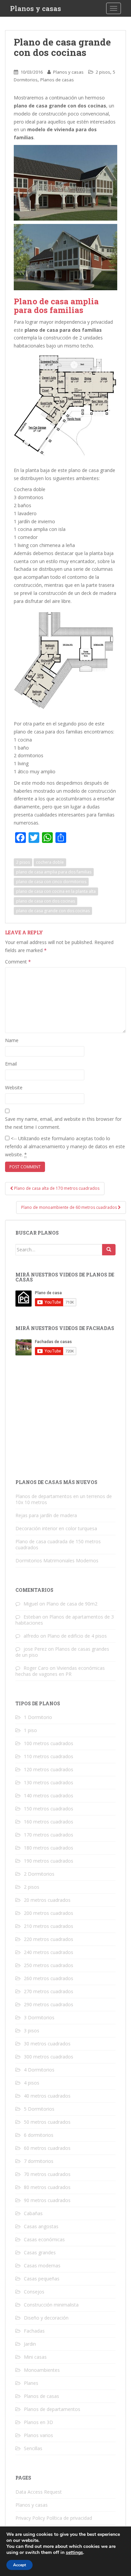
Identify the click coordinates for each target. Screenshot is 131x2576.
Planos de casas (57, 80)
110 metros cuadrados (49, 1756)
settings (74, 2553)
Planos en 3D (38, 2422)
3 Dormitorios (39, 2017)
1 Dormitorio (38, 1717)
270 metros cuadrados (49, 1991)
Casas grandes (40, 2252)
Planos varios (38, 2435)
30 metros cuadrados (47, 2044)
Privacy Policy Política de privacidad (54, 2518)
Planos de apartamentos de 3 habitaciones (65, 1620)
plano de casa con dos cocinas (46, 901)
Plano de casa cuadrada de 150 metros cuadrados (58, 1544)
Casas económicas (44, 2239)
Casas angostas (41, 2226)
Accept (19, 2565)
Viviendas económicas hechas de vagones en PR (60, 1671)
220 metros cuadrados (49, 1939)
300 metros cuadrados (49, 2057)
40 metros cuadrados (47, 2096)
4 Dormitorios (39, 2070)
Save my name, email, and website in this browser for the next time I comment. (63, 1123)
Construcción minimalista (51, 2305)
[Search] (109, 1250)
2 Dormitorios (39, 1874)
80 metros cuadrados (47, 2187)
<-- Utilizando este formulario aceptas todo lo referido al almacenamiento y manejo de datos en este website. (65, 1146)
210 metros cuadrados (49, 1926)
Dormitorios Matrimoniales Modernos (57, 1560)
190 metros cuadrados (49, 1861)
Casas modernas (42, 2266)
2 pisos (103, 72)
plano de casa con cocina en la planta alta (56, 891)
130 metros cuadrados (49, 1782)
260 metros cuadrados (49, 1978)
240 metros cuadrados (49, 1952)
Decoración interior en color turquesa (56, 1528)
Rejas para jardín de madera (46, 1515)
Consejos (34, 2292)
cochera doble (50, 862)
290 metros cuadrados (49, 2004)
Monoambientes (42, 2370)
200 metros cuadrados (49, 1913)
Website (14, 1087)
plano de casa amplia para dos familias (54, 872)
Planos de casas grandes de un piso (62, 1652)
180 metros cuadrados (49, 1848)
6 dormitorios (39, 2135)
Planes (31, 2383)
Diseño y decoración (46, 2318)
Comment (18, 962)
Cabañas (33, 2213)
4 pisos (32, 2083)
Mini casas (35, 2357)
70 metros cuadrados (47, 2174)
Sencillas (33, 2448)
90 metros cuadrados (47, 2200)
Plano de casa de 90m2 (72, 1604)
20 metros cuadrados (47, 1900)
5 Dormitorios (39, 2109)
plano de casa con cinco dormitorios (51, 882)
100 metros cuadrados (49, 1743)
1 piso (30, 1730)
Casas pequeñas (42, 2279)
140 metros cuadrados (49, 1796)
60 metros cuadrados (47, 2148)
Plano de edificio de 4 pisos (77, 1636)
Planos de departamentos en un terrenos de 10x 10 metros (64, 1499)
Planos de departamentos (52, 2409)
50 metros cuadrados (47, 2122)
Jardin (30, 2344)
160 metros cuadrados (49, 1822)
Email (11, 1064)
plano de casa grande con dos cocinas (53, 911)
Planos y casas (36, 8)
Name (12, 1040)
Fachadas (34, 2331)
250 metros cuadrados (49, 1965)
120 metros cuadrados (49, 1769)
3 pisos (32, 2031)
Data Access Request (39, 2492)
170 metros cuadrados (49, 1835)
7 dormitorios (39, 2161)
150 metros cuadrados (49, 1809)
